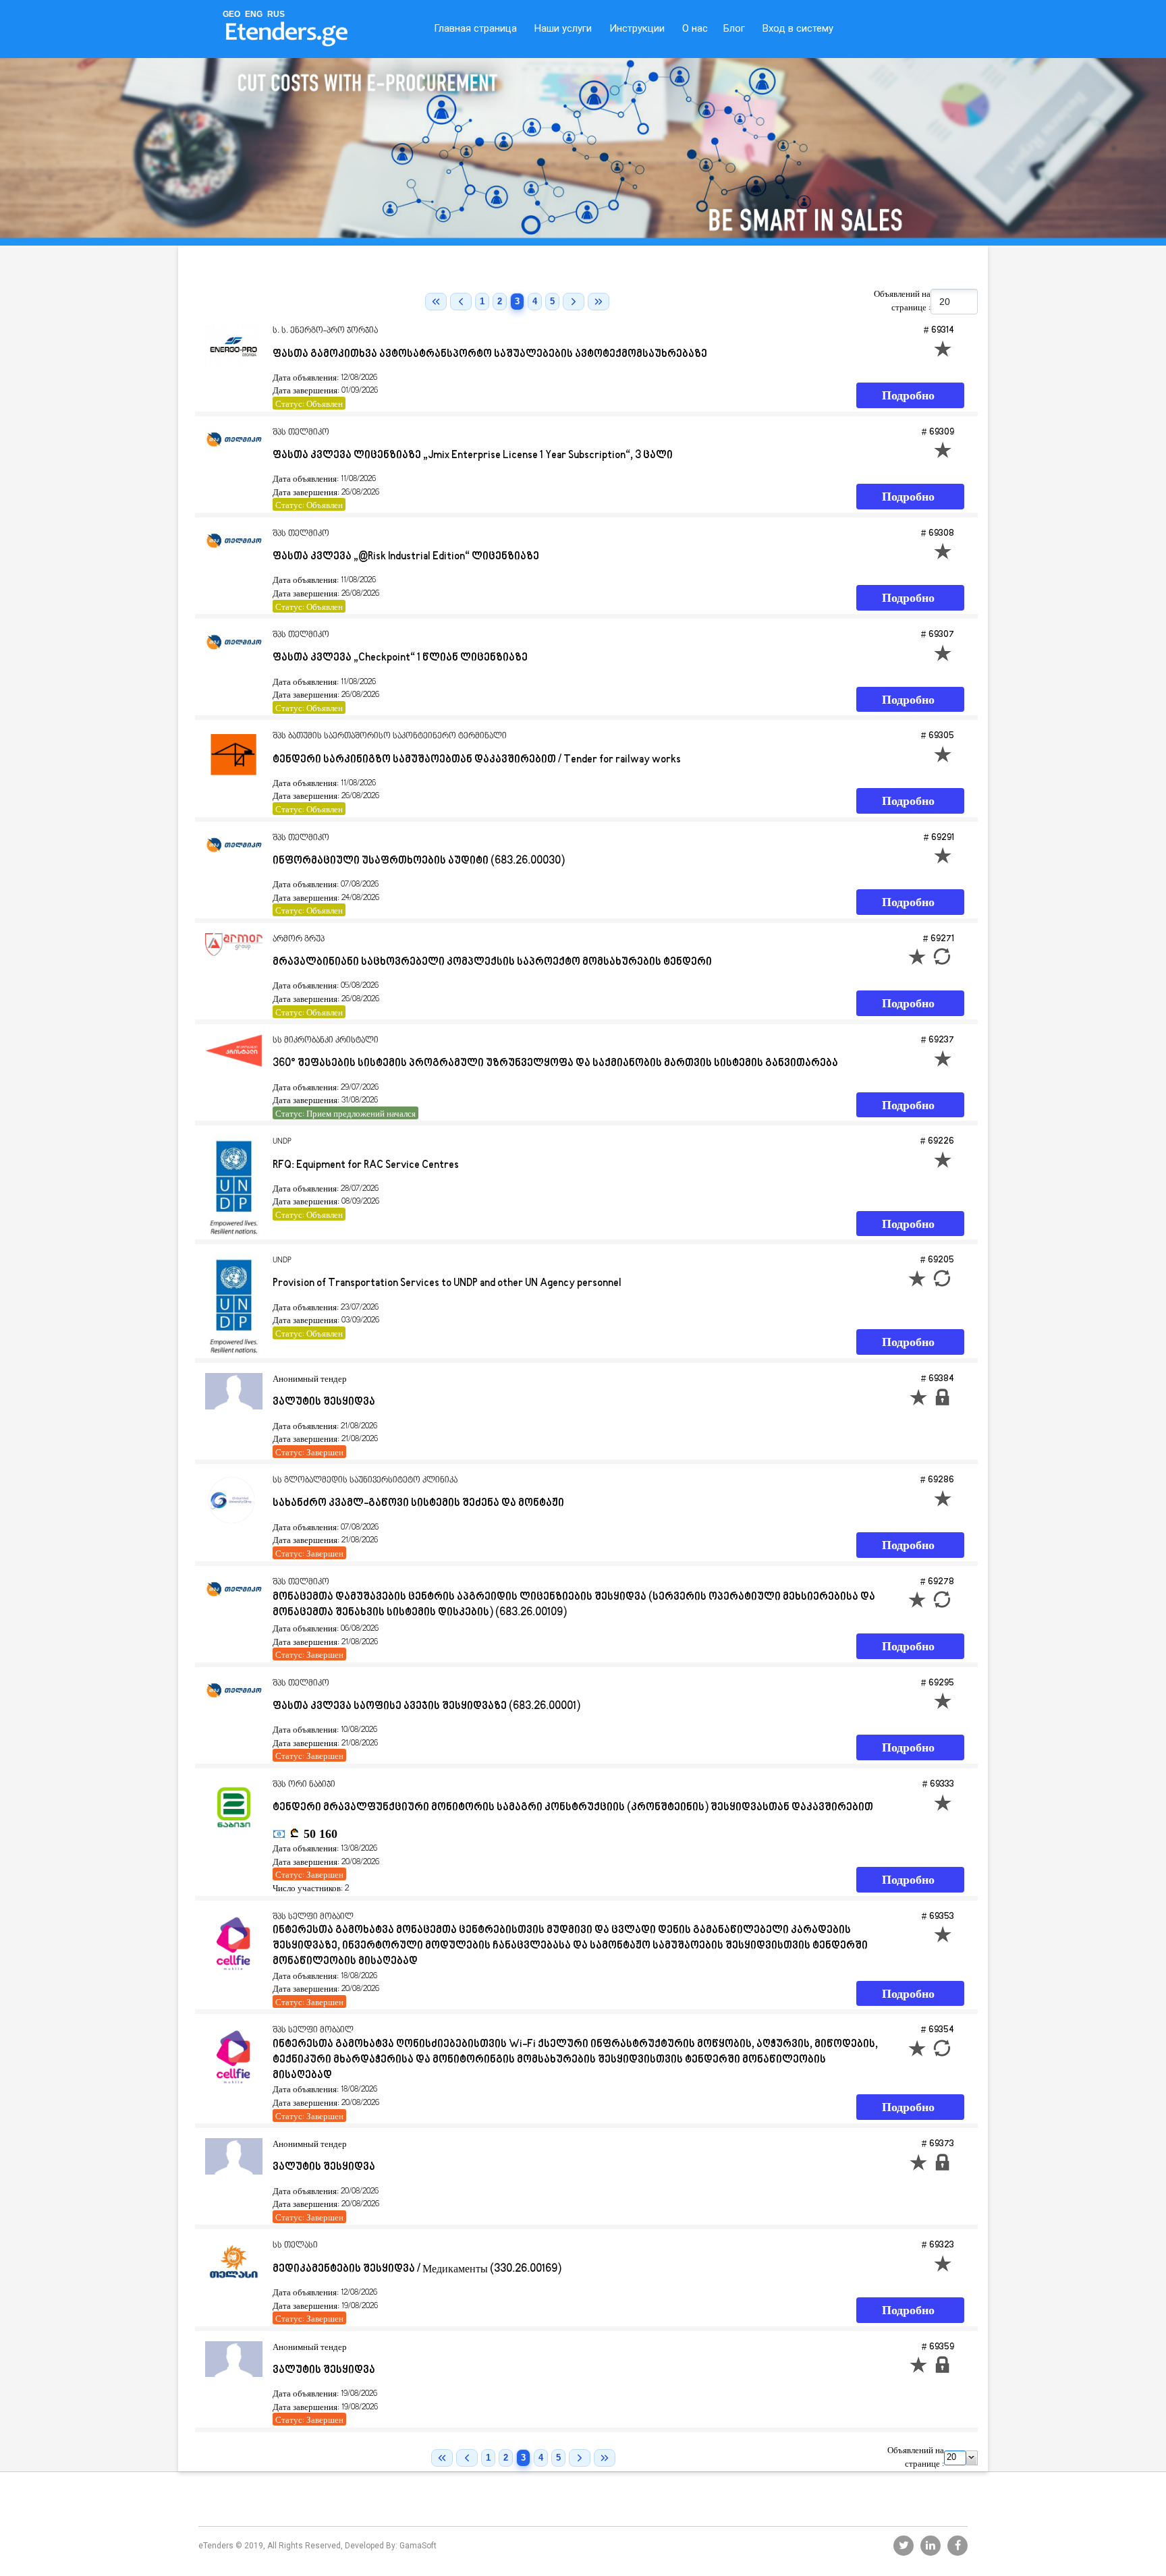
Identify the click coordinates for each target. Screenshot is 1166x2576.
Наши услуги (563, 28)
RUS (276, 14)
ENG (254, 14)
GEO (231, 14)
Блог (734, 28)
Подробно (908, 396)
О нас (695, 28)
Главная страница (475, 28)
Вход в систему (798, 28)
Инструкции (637, 28)
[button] (972, 2458)
